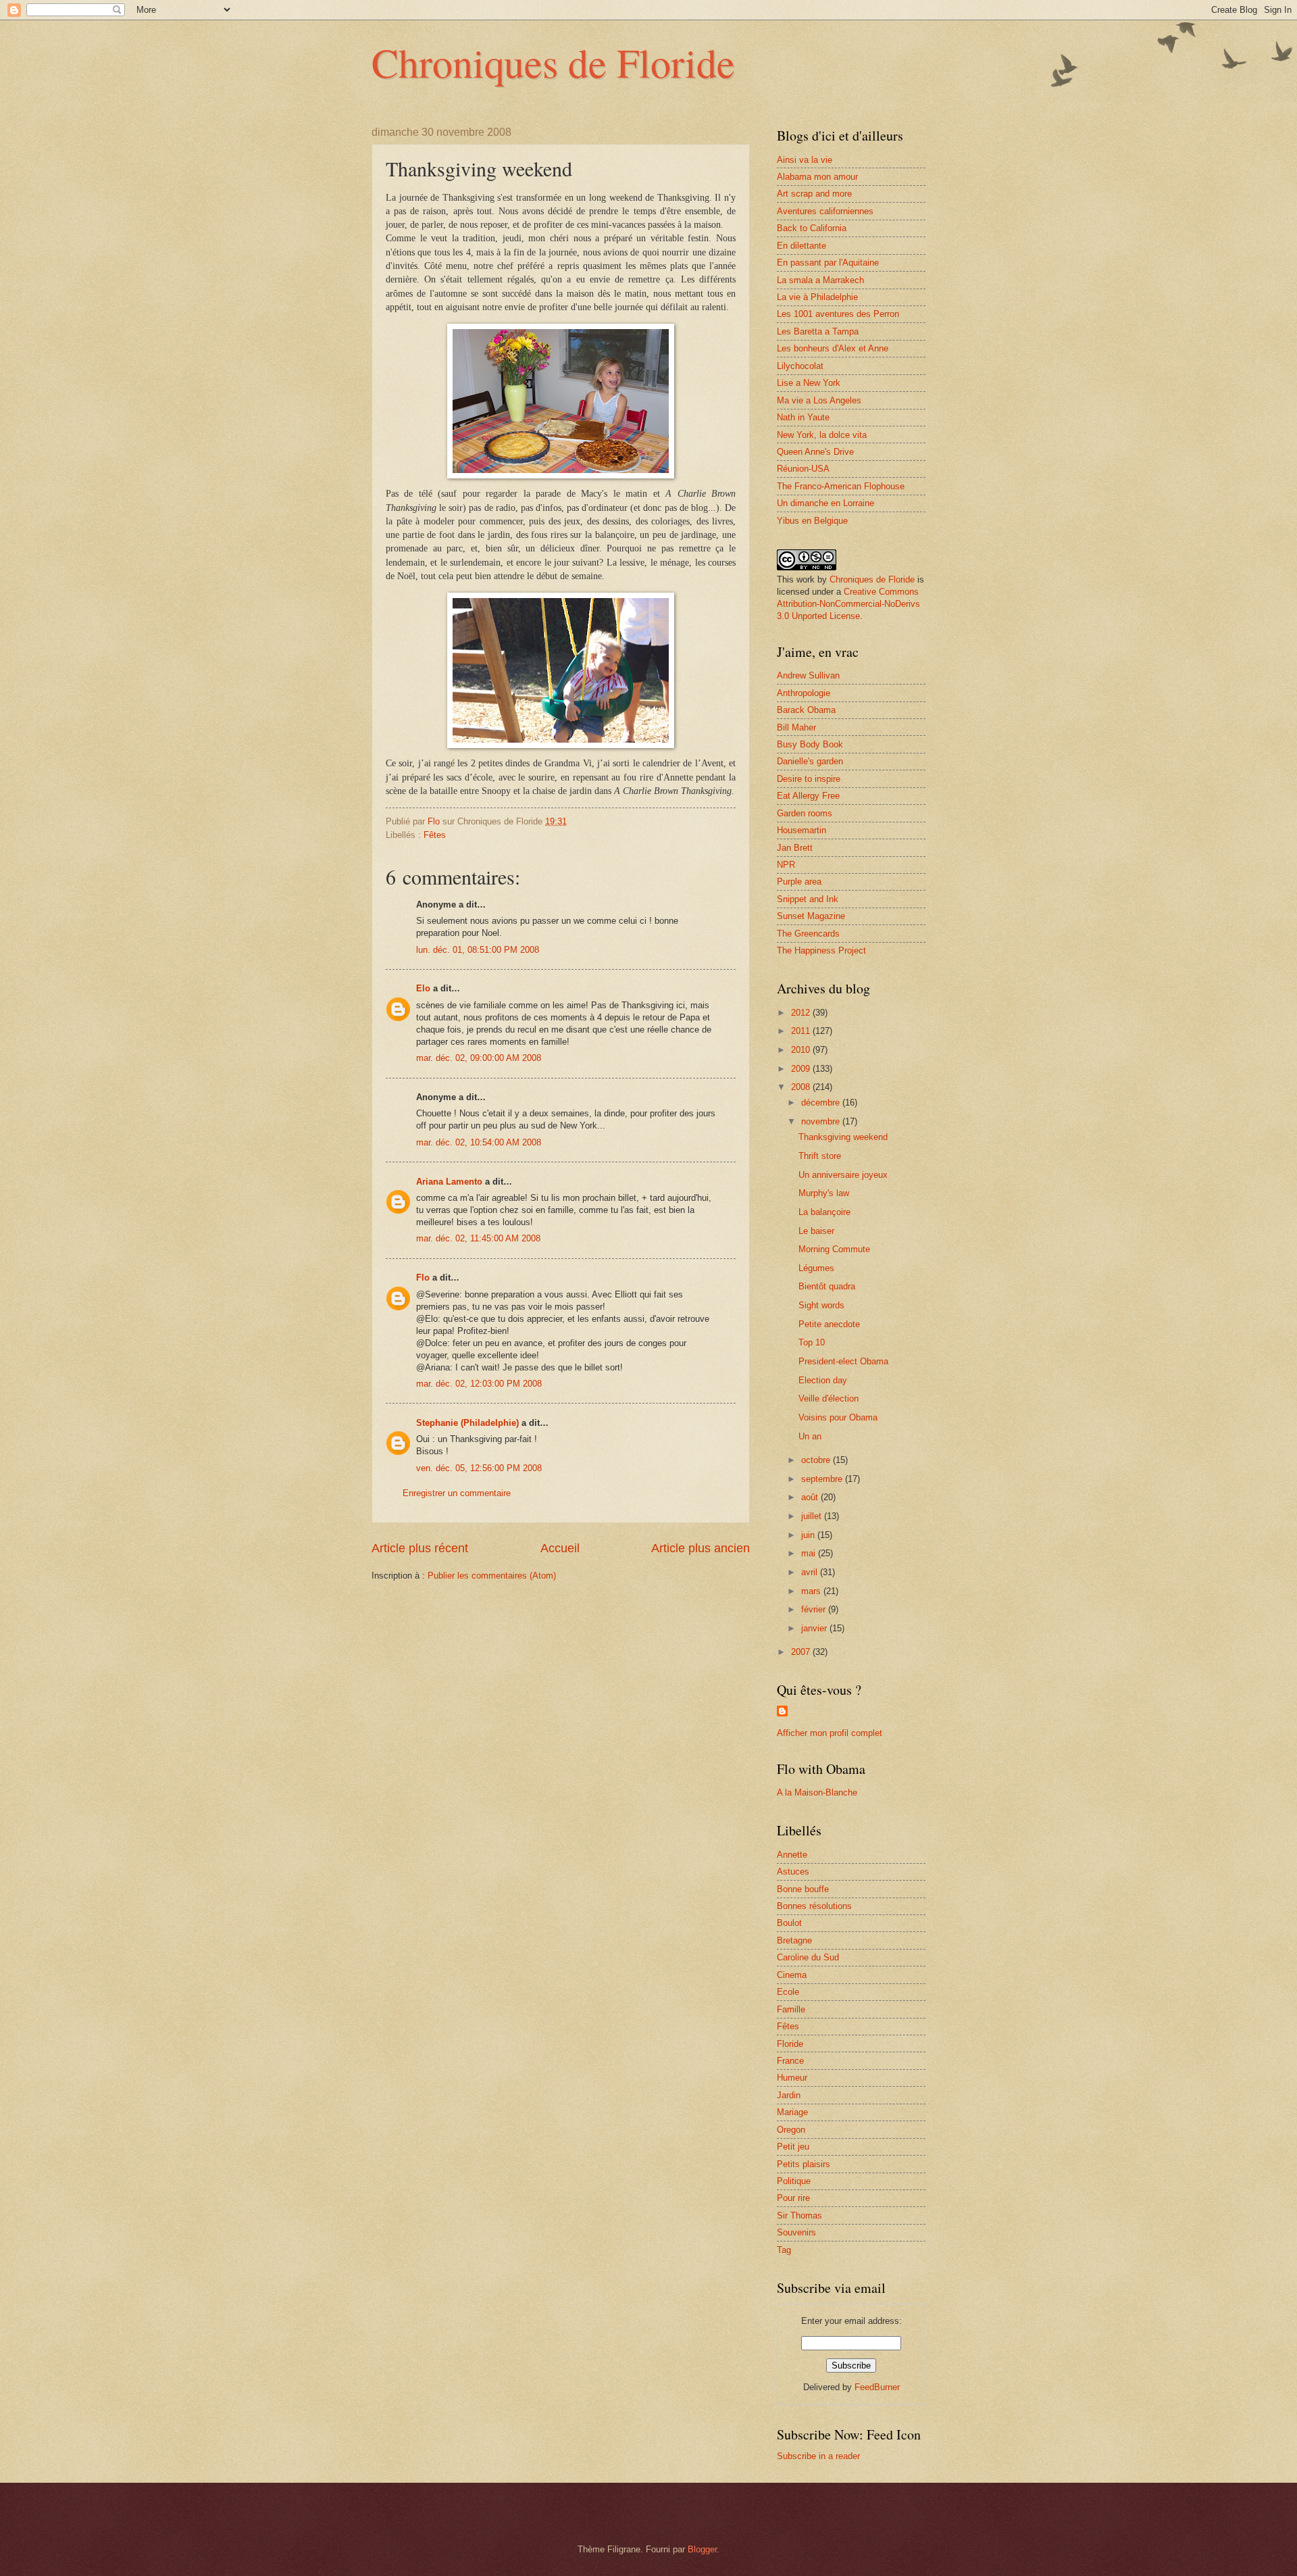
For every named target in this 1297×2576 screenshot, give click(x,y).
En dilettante (802, 246)
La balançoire (824, 1212)
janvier (815, 1628)
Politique (794, 2181)
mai (810, 1553)
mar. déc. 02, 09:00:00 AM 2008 (479, 1058)
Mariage (792, 2112)
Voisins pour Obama (838, 1417)
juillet (813, 1516)
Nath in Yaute (803, 417)
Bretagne (794, 1940)
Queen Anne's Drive (815, 452)
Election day (823, 1380)
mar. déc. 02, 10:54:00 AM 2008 (479, 1142)
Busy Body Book (810, 744)
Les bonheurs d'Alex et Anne (833, 348)
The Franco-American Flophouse (841, 486)
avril (811, 1572)
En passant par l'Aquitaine (828, 263)
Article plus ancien (701, 1548)
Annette (792, 1855)
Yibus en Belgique (812, 521)
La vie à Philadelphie (817, 297)
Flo (423, 1278)
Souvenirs (796, 2232)
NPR (786, 865)
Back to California (812, 228)
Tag (784, 2250)
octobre (817, 1460)
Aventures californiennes (825, 211)
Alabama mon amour (817, 177)
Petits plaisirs (804, 2164)
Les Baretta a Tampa (818, 331)
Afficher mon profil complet (830, 1733)
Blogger (702, 2549)
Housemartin (802, 830)
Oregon (791, 2130)
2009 (802, 1069)
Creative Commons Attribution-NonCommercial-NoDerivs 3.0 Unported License (848, 604)
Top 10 (812, 1342)
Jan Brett (795, 848)
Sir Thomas (799, 2215)
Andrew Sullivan (808, 675)
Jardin (789, 2095)
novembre (822, 1121)
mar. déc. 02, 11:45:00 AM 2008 (478, 1238)
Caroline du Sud (808, 1957)
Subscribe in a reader (818, 2456)
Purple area (799, 882)
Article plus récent (420, 1548)
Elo (423, 988)
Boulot (789, 1923)
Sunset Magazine (811, 916)
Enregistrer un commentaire (457, 1493)
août (811, 1497)
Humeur (792, 2078)
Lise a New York (809, 383)
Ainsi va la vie (805, 160)
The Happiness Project (821, 950)
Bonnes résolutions (814, 1906)
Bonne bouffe (803, 1889)
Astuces (793, 1872)
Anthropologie (804, 693)
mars (812, 1591)
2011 (802, 1031)
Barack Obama (806, 710)
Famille (791, 2009)
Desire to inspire (809, 779)
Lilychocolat (800, 366)
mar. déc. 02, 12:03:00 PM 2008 (479, 1384)
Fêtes (435, 835)
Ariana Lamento (449, 1182)
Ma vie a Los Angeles (819, 400)
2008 (802, 1087)
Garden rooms (805, 813)
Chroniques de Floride (553, 62)
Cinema (792, 1975)
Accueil (560, 1548)
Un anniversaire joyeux (843, 1175)
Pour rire (793, 2198)
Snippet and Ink (808, 899)
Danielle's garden (810, 761)
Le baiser (816, 1231)
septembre (823, 1479)
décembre (822, 1103)
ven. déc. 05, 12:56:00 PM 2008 (479, 1468)
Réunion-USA (803, 469)
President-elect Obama (843, 1361)
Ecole (788, 1992)
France (790, 2061)
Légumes (816, 1268)
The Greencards (808, 934)
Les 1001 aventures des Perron (838, 314)
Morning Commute (834, 1249)
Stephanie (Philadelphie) (467, 1423)
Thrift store (820, 1156)
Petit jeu (793, 2147)
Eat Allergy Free (808, 796)
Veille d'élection (829, 1398)
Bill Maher (796, 727)
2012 (802, 1013)
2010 (802, 1050)
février (815, 1609)
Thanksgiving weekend (843, 1137)
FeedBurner (877, 2387)
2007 (802, 1652)
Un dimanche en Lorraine (825, 503)
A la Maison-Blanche (817, 1792)
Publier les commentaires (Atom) (492, 1576)
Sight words (821, 1305)
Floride (790, 2044)
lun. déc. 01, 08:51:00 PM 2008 (478, 950)
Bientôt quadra (827, 1286)
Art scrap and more (814, 194)
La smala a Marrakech (820, 280)
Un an (810, 1436)
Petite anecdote (829, 1324)
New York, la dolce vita (822, 435)
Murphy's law (824, 1193)
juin (809, 1535)
